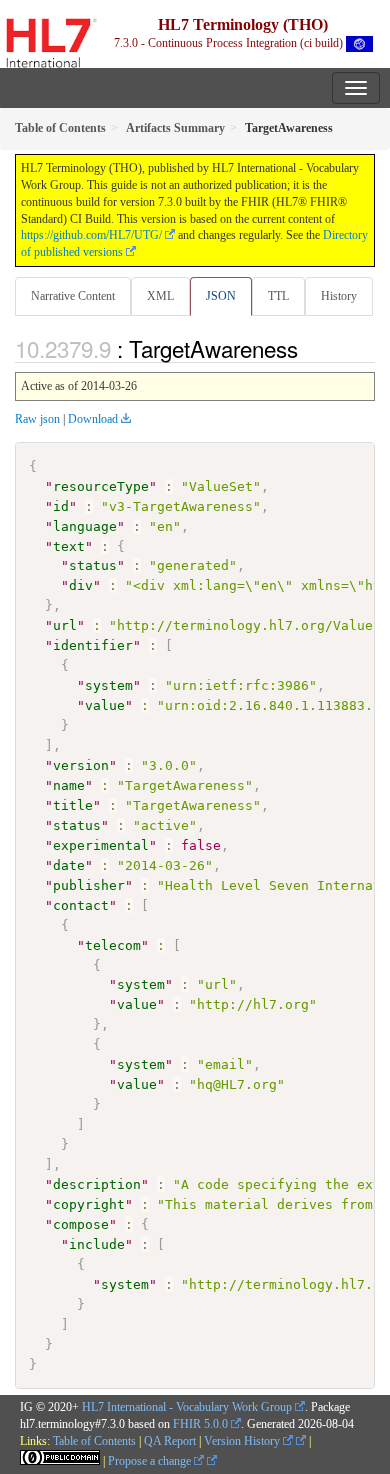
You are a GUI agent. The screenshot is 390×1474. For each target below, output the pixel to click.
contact (81, 905)
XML (160, 296)
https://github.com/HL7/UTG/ (91, 235)
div (81, 585)
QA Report (170, 1441)
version (81, 765)
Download (93, 419)
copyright (89, 1204)
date (69, 865)
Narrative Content (73, 296)
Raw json (37, 419)
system (109, 685)
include (97, 1244)
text (69, 546)
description (97, 1184)
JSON (221, 296)
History (339, 296)
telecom (113, 945)
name (69, 785)
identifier (93, 645)
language (85, 526)
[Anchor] (309, 348)
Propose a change (151, 1461)
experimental (101, 845)
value (105, 705)
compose (81, 1224)
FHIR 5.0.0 (200, 1424)
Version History (243, 1441)
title (73, 805)
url (65, 625)
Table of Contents (94, 1441)
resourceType (101, 486)
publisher (89, 885)
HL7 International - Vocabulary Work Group (187, 1407)
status (93, 565)
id (61, 506)
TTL (278, 296)
